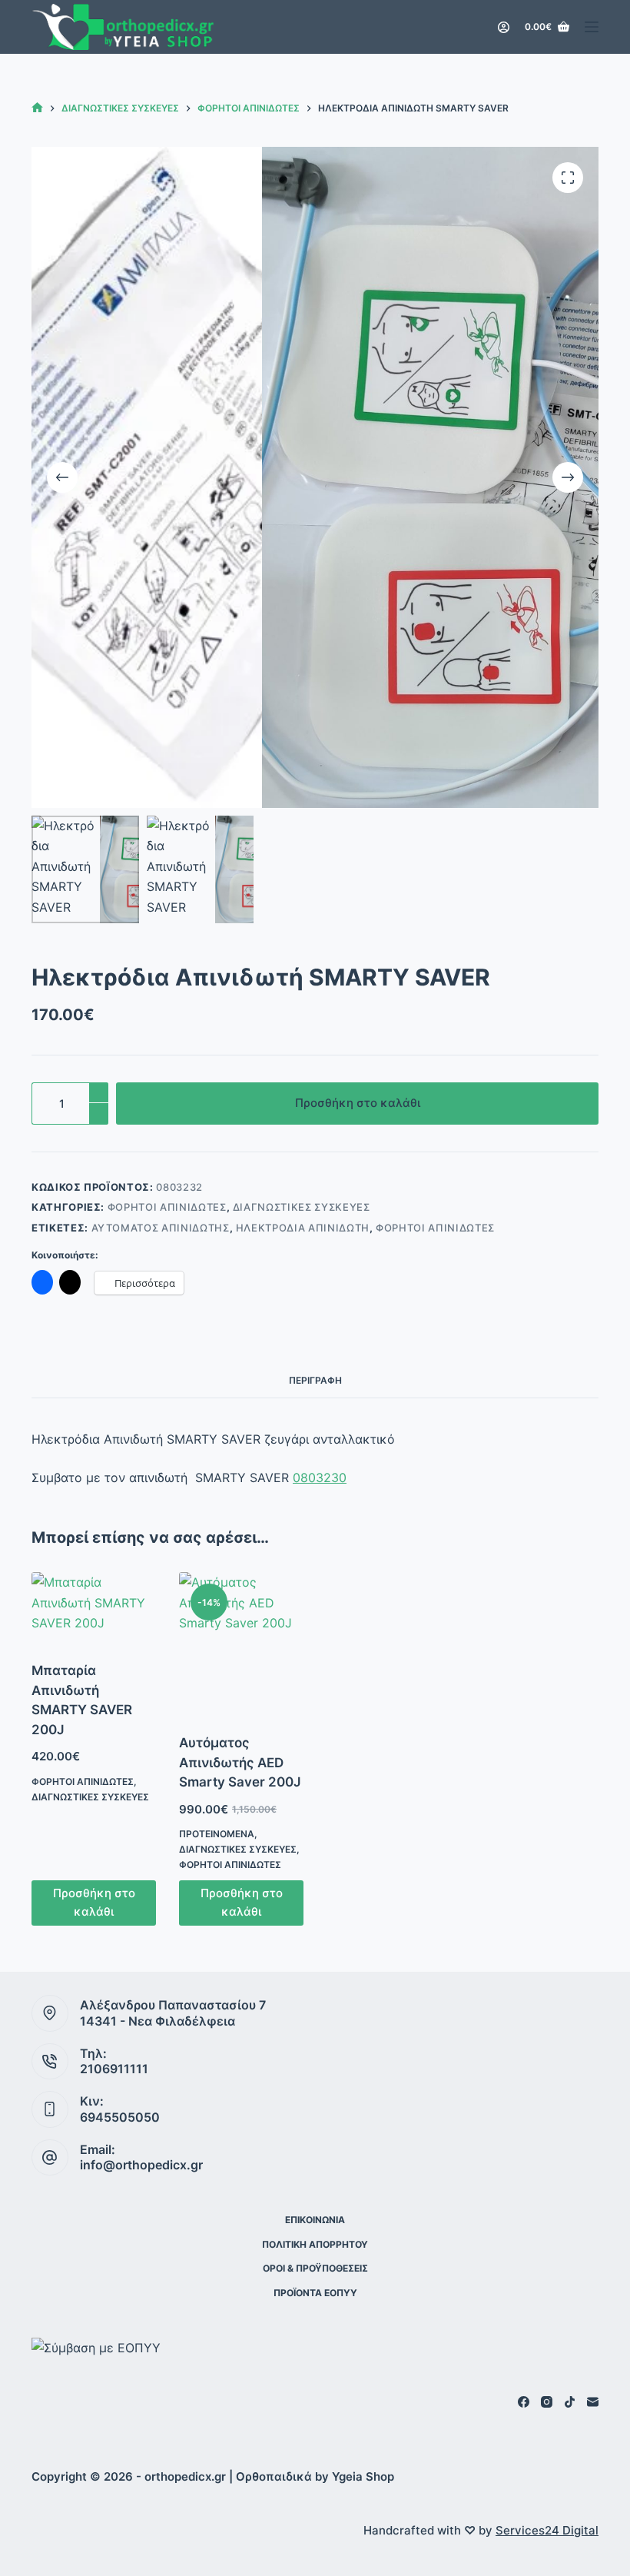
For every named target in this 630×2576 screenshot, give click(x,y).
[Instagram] (547, 2402)
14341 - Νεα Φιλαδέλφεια (157, 2021)
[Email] (593, 2402)
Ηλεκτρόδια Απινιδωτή (303, 1228)
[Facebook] (524, 2402)
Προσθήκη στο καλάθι (358, 1103)
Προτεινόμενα (217, 1834)
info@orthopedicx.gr (141, 2165)
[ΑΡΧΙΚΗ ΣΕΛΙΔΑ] (37, 108)
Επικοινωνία (315, 2220)
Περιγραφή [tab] (315, 1380)
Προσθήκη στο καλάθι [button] (94, 1903)
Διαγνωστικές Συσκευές (302, 1207)
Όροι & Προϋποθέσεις (315, 2268)
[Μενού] (592, 27)
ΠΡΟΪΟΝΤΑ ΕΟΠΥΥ (315, 2293)
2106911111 (114, 2069)
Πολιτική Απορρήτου (315, 2244)
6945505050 (120, 2117)
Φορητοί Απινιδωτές (167, 1207)
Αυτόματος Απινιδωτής (161, 1228)
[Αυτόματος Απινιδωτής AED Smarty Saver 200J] (241, 1643)
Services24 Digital (547, 2530)
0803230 (320, 1477)
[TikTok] (570, 2402)
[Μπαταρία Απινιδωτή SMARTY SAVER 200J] (94, 1607)
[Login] (504, 27)
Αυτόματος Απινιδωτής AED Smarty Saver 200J (240, 1762)
